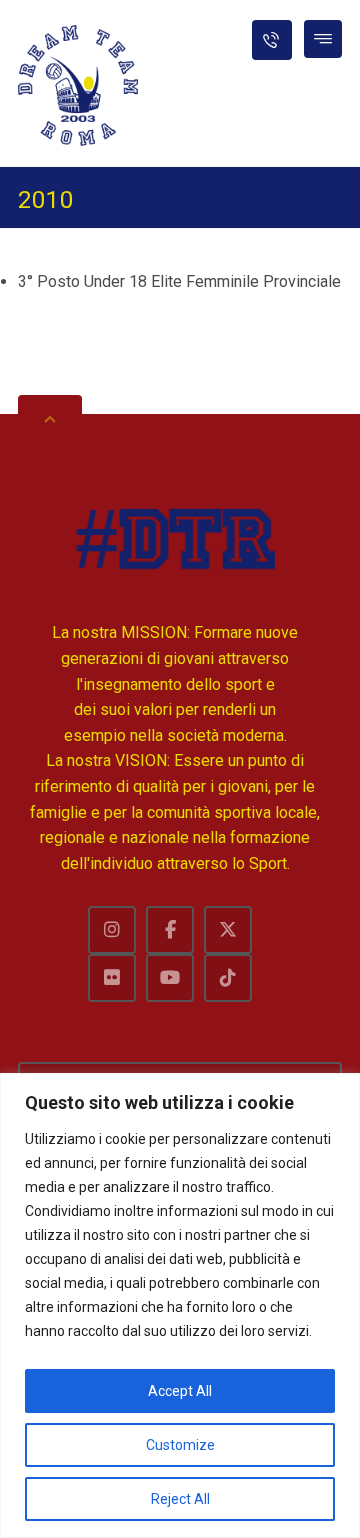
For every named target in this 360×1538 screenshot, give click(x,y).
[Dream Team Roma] (78, 85)
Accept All (180, 1391)
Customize (180, 1445)
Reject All (180, 1499)
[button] (323, 39)
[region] (180, 1305)
